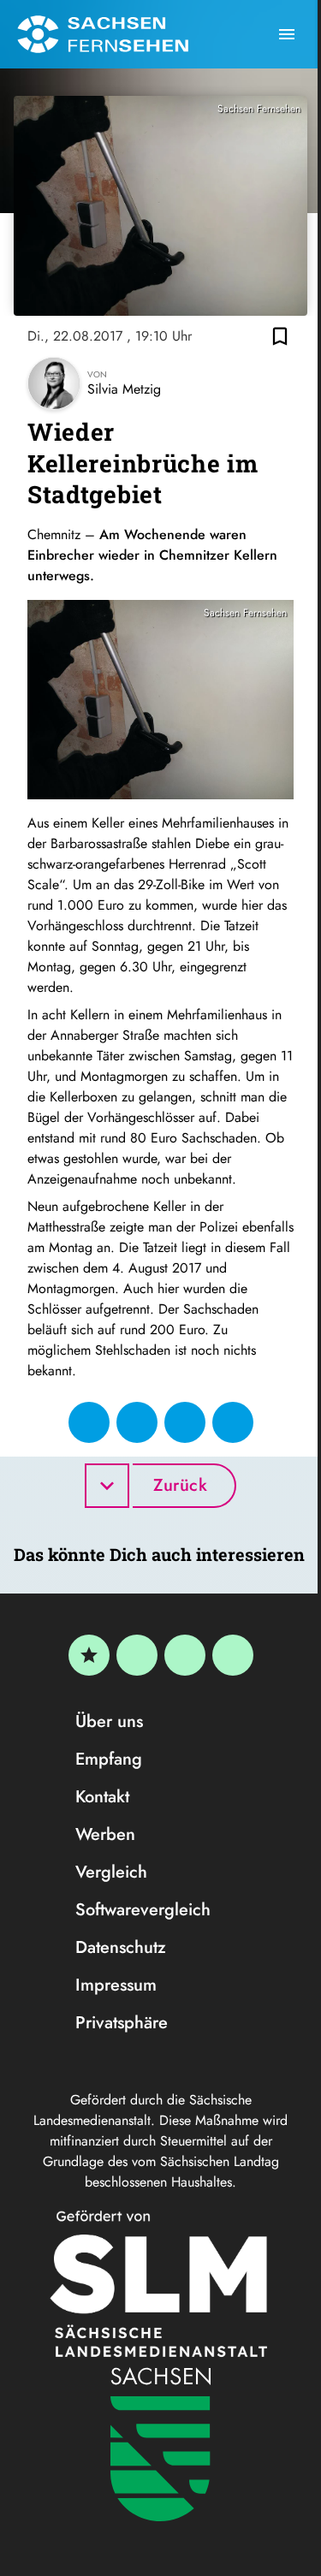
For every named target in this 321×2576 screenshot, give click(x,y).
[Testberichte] (89, 1655)
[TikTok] (233, 1655)
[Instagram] (185, 1655)
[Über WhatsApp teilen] (185, 1422)
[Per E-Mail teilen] (233, 1422)
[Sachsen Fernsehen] (103, 34)
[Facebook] (137, 1655)
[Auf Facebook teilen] (89, 1422)
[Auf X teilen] (137, 1422)
